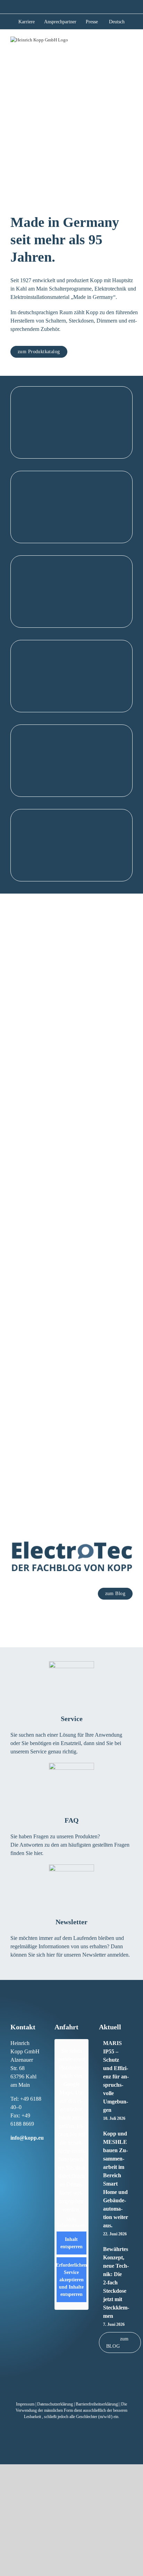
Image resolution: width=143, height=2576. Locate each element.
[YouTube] (12, 2162)
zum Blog (115, 1594)
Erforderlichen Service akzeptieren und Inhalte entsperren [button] (71, 2280)
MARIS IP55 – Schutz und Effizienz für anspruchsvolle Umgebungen (116, 2076)
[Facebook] (12, 2151)
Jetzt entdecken (71, 447)
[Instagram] (19, 2151)
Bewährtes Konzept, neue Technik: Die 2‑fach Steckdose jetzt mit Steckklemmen (116, 2282)
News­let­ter (71, 1922)
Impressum (25, 2404)
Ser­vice (72, 1719)
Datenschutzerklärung (55, 2404)
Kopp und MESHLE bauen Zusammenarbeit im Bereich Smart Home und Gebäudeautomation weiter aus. (116, 2179)
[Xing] (34, 2151)
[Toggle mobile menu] (130, 42)
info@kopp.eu (27, 2138)
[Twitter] (41, 2151)
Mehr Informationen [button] (71, 2223)
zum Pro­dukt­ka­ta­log (39, 352)
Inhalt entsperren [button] (71, 2243)
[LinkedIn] (26, 2151)
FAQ (72, 1820)
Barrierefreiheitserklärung (97, 2404)
